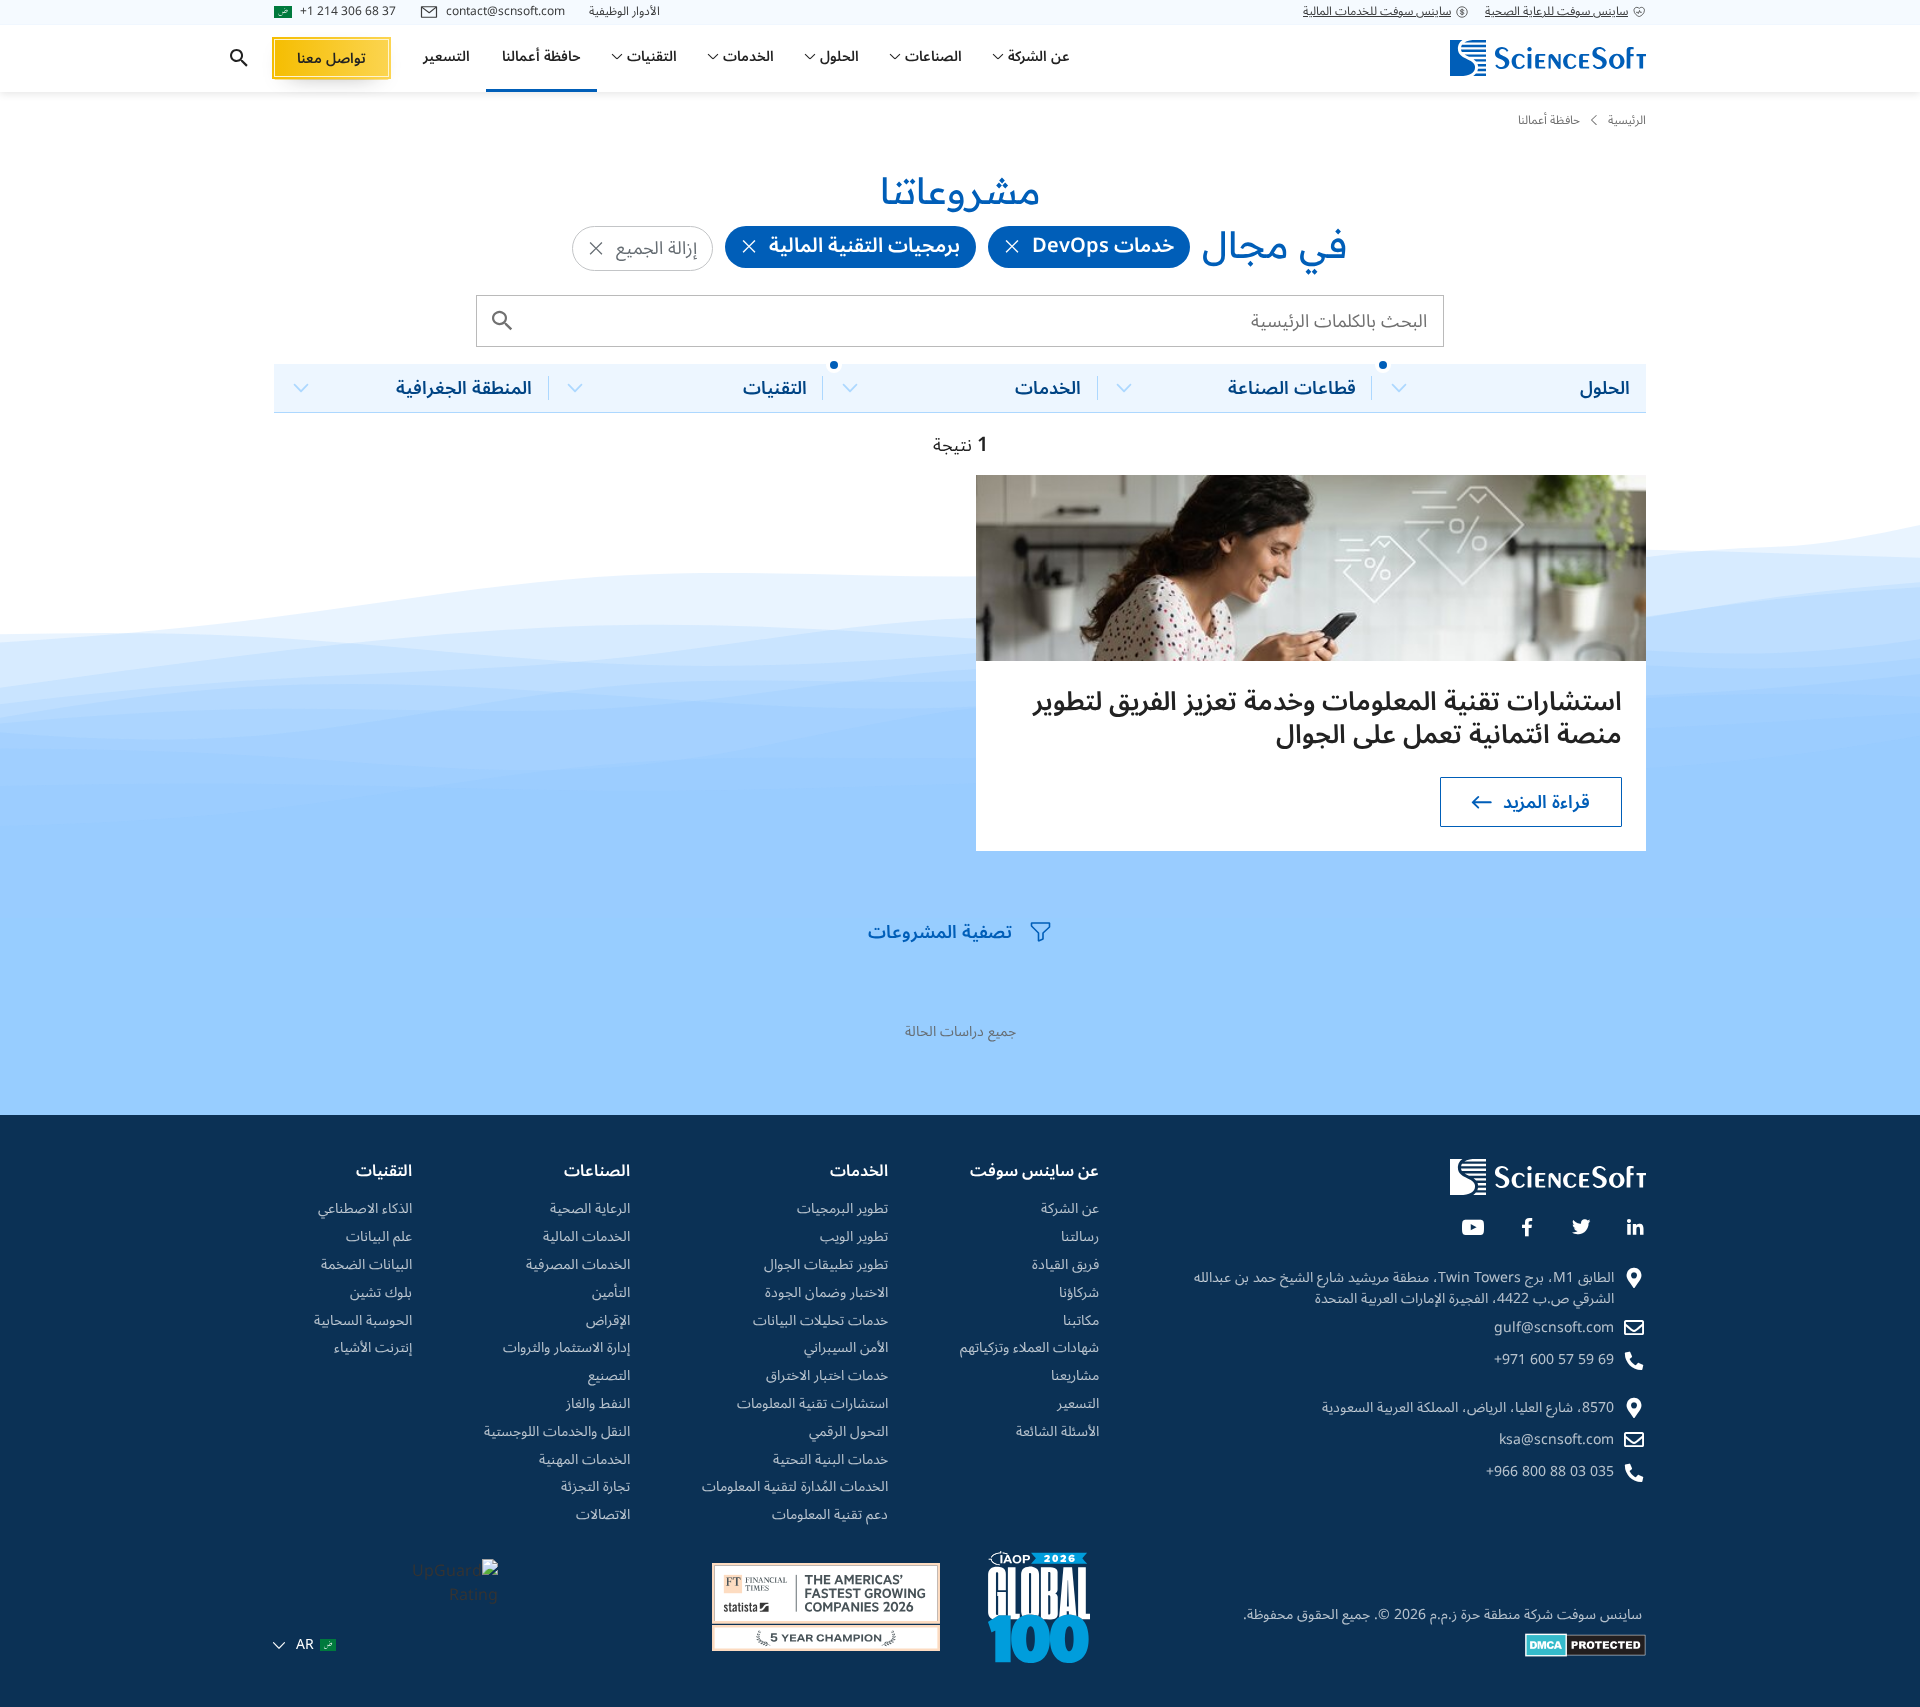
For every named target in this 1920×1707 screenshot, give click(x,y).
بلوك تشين (381, 1293)
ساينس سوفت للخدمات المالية (1377, 12)
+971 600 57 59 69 (1554, 1359)
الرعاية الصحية (590, 1209)
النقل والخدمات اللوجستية (557, 1432)
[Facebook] (1526, 1223)
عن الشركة (1070, 1209)
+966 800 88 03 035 (1550, 1471)
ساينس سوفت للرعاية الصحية (1556, 12)
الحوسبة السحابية (363, 1321)
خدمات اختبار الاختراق (827, 1376)
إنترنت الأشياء (373, 1348)
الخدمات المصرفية (578, 1265)
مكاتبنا (1081, 1321)
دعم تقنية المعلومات (830, 1515)
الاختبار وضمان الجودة (826, 1293)
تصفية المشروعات (940, 932)
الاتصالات (603, 1515)
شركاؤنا (1079, 1293)
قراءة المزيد (1546, 802)
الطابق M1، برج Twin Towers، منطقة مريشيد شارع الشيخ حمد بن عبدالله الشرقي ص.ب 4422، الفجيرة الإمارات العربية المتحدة (1404, 1288)
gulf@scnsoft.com (1554, 1327)
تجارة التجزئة (595, 1487)
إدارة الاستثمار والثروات (566, 1348)
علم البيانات (379, 1237)
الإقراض (608, 1321)
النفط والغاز (598, 1404)
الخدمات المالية (586, 1237)
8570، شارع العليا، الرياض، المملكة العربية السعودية (1468, 1407)
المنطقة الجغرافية (464, 388)
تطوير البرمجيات (842, 1209)
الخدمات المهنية (584, 1460)
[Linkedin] (1634, 1223)
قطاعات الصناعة (1292, 388)
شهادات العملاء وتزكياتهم (1029, 1348)
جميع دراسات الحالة (960, 1031)
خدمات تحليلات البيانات (820, 1321)
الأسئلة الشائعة (1057, 1432)
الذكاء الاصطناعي (365, 1209)
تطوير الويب (854, 1237)
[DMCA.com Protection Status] (1585, 1652)
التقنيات (775, 388)
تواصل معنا (331, 58)
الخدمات (1048, 388)
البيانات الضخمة (366, 1265)
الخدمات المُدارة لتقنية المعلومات (795, 1487)
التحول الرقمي (848, 1432)
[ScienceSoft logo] (1548, 58)
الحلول (1605, 388)
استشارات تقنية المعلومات (812, 1404)
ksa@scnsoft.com (1556, 1439)
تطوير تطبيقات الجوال (826, 1265)
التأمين (611, 1293)
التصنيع (609, 1376)
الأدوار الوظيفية (624, 12)
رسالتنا (1080, 1237)
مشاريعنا (1075, 1376)
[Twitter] (1580, 1223)
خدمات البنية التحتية (830, 1460)
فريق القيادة (1065, 1265)
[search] (239, 58)
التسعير (1078, 1404)
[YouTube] (1472, 1223)
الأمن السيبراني (846, 1348)
